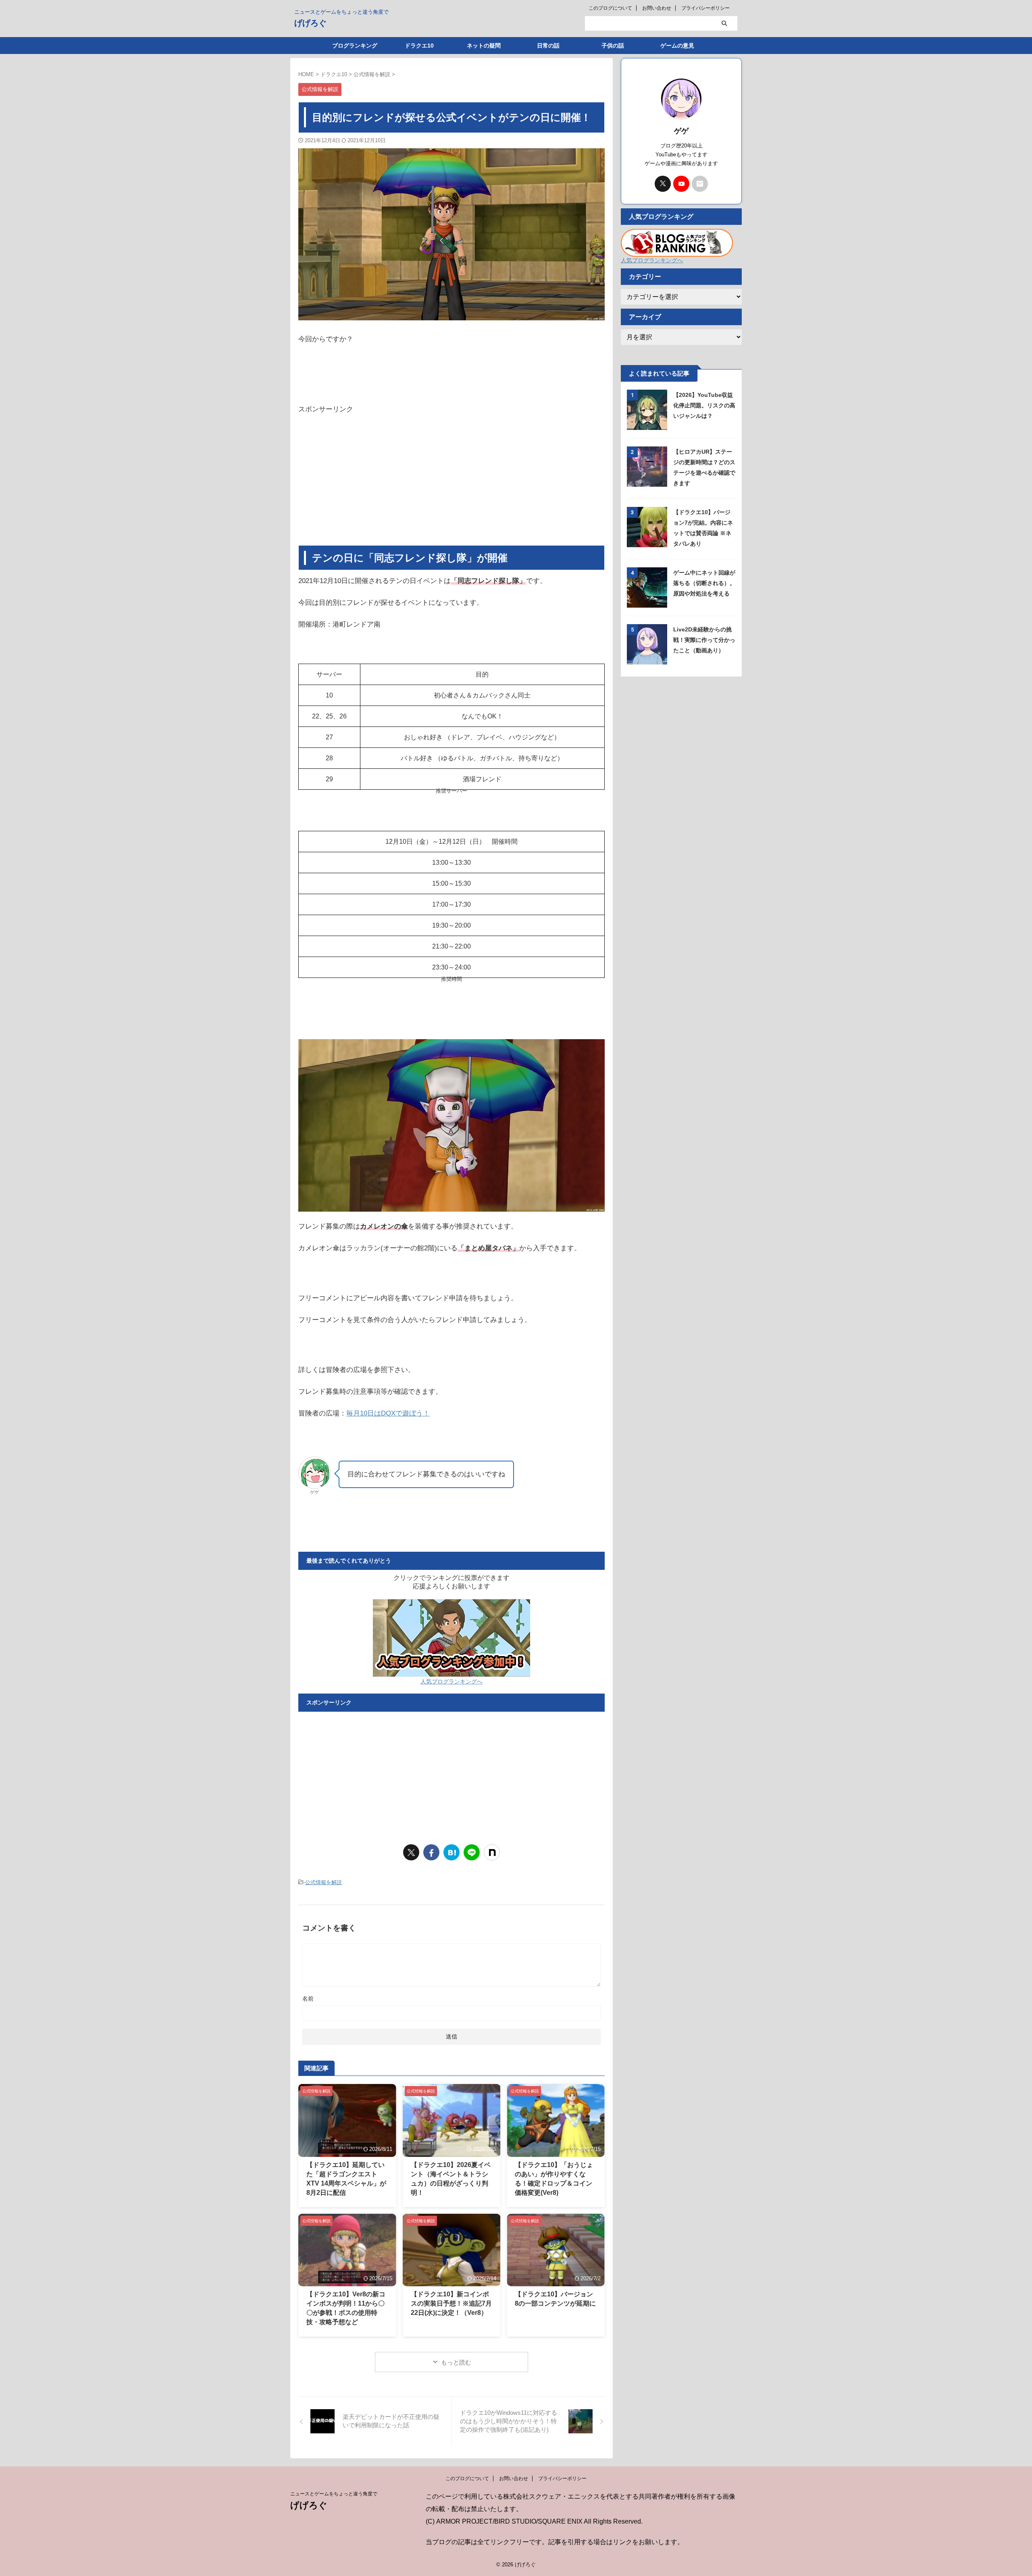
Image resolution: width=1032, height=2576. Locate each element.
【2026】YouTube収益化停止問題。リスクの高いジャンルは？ (704, 405)
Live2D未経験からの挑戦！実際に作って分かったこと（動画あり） (704, 640)
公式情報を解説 (324, 1882)
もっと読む (456, 2362)
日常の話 (548, 46)
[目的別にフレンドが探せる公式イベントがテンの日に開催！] (451, 1852)
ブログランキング (355, 46)
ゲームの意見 (677, 46)
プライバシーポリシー (705, 8)
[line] (472, 1852)
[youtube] (681, 184)
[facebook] (431, 1852)
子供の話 (613, 46)
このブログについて (610, 8)
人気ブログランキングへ (451, 1681)
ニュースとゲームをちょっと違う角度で (334, 2494)
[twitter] (411, 1852)
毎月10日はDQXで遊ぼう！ (388, 1413)
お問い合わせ (657, 8)
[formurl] (700, 184)
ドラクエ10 (419, 46)
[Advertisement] (451, 481)
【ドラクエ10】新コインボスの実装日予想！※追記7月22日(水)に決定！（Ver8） (451, 2303)
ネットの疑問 (484, 46)
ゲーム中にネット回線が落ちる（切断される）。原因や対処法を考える (704, 583)
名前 (308, 1999)
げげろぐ (310, 23)
